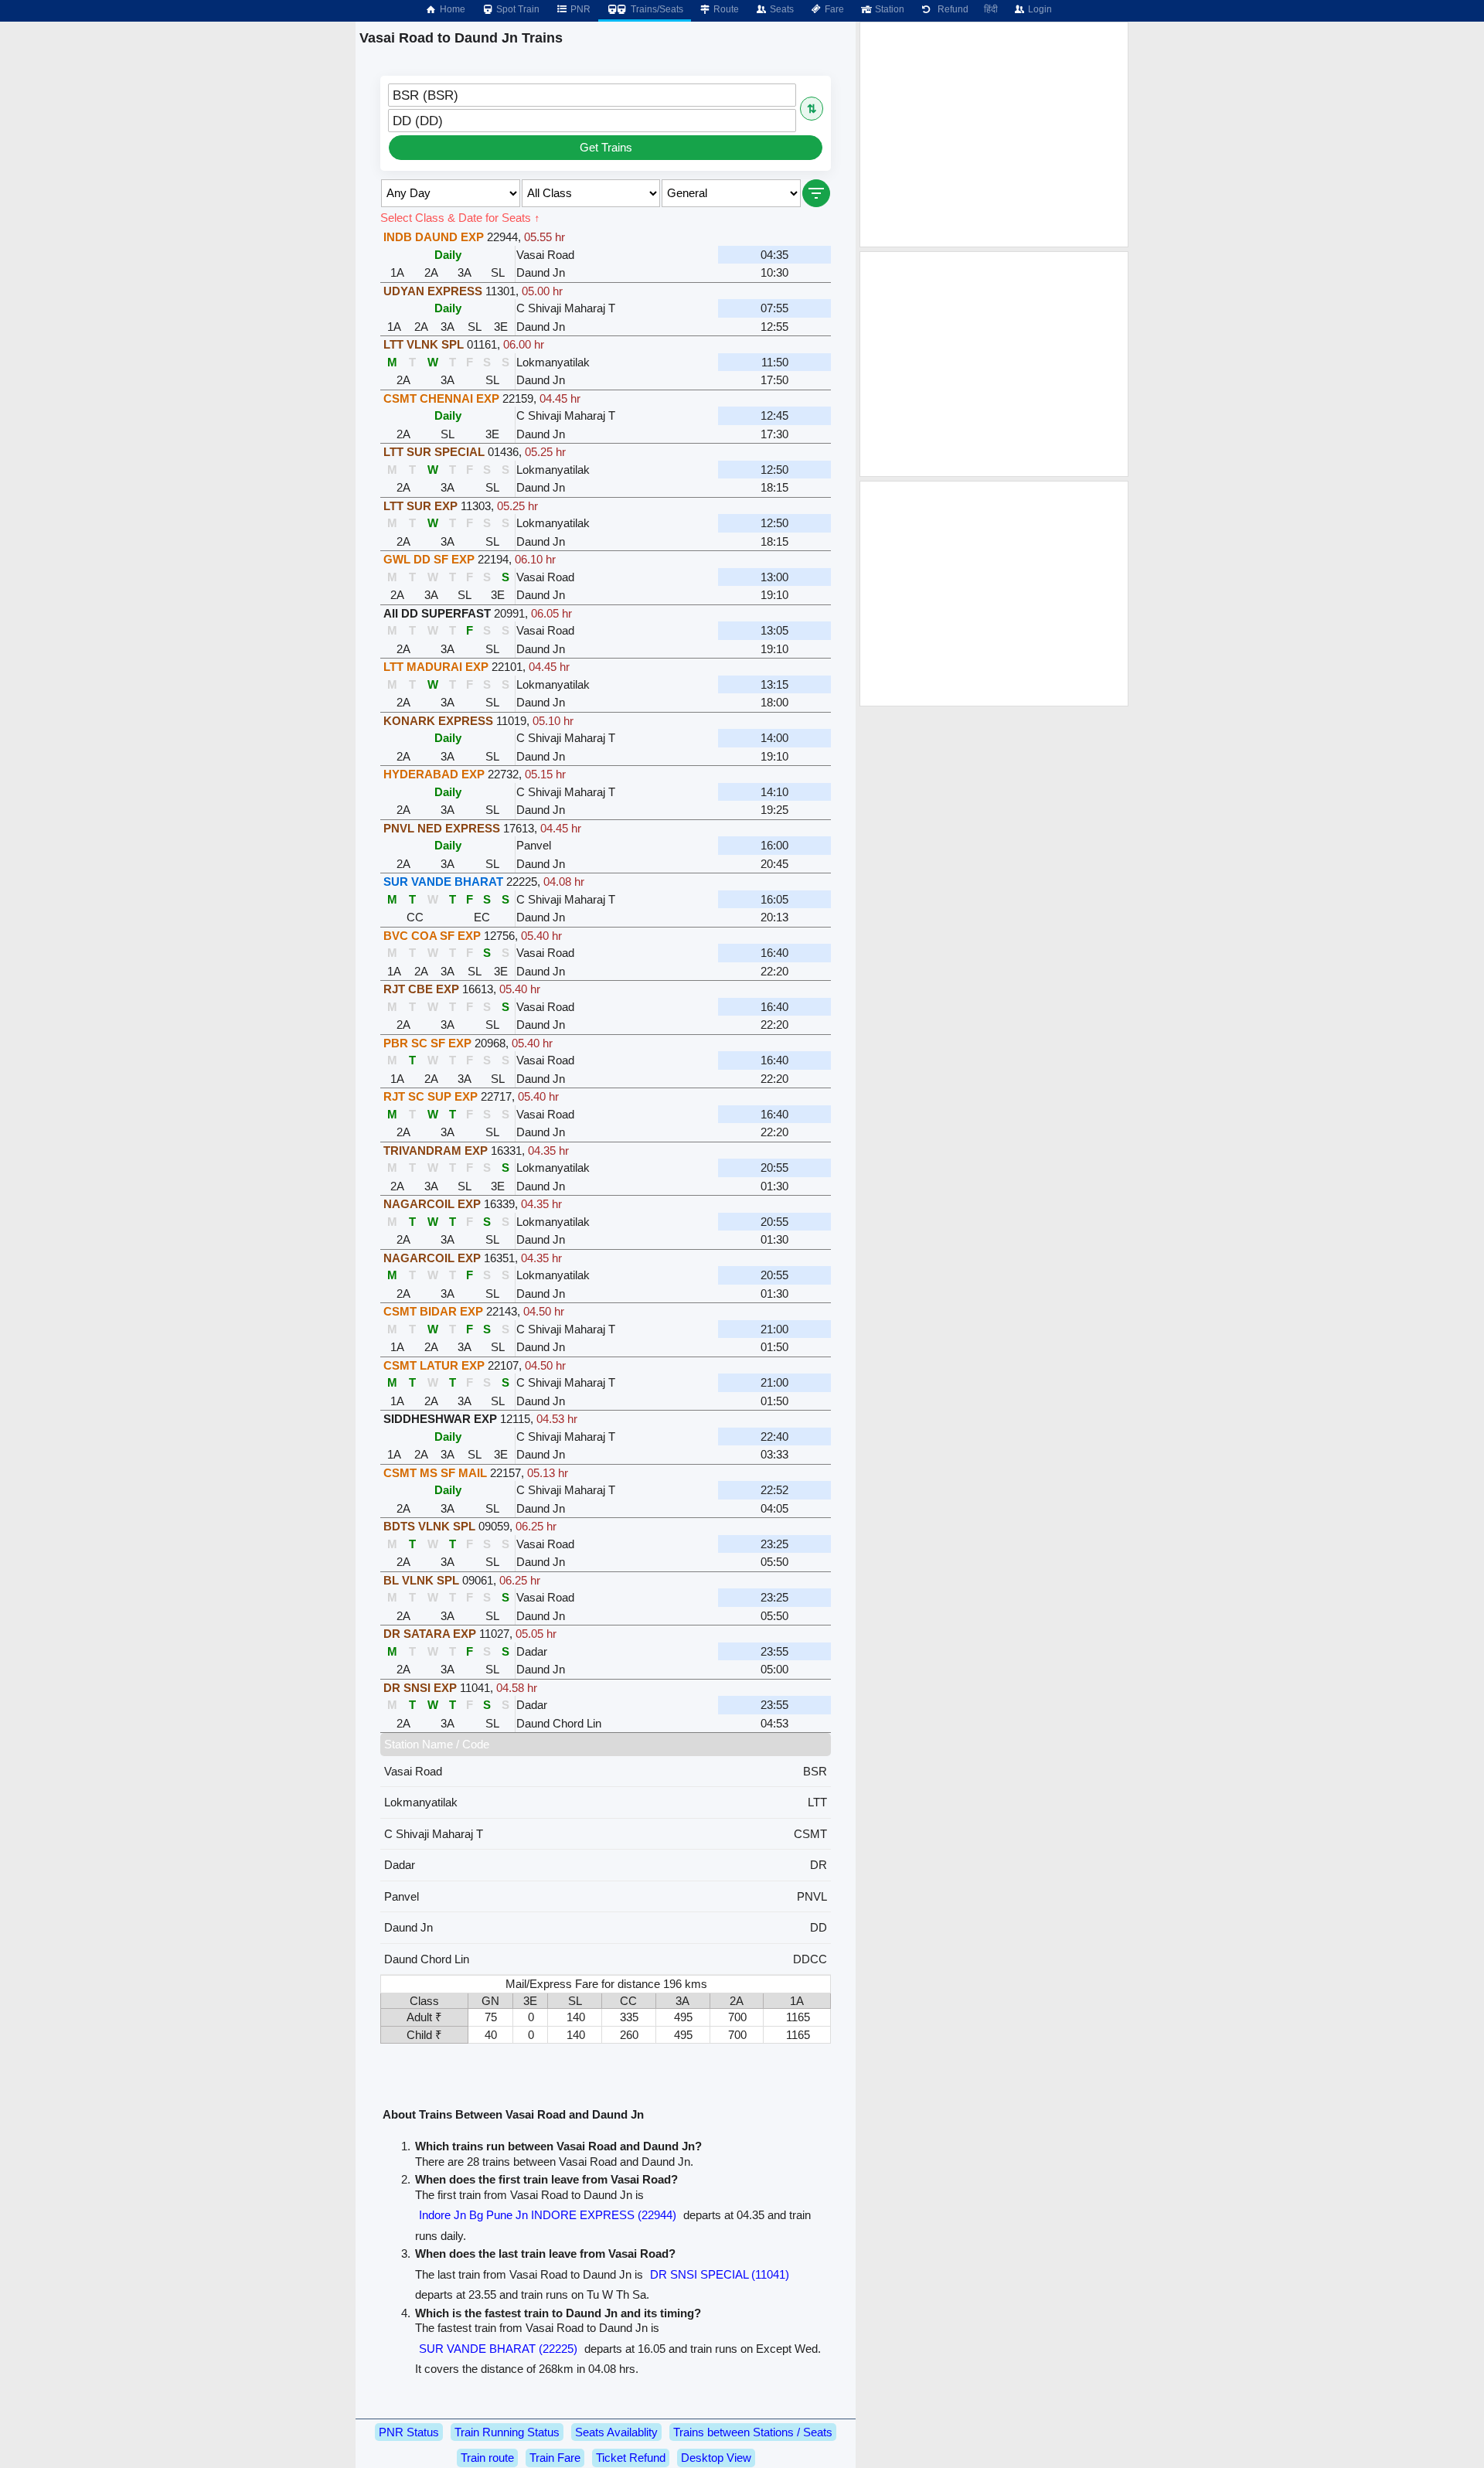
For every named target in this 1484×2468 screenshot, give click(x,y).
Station (888, 9)
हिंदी (991, 9)
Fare (833, 9)
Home (451, 9)
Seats (781, 9)
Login (1039, 9)
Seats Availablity (616, 2432)
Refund (951, 9)
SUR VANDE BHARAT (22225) (498, 2349)
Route (725, 9)
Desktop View (716, 2458)
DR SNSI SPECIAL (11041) (720, 2274)
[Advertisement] (994, 134)
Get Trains (606, 147)
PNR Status (409, 2432)
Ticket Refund (631, 2458)
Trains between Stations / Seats (753, 2432)
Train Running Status (507, 2432)
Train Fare (555, 2458)
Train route (487, 2458)
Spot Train (517, 9)
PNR (579, 9)
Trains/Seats (656, 9)
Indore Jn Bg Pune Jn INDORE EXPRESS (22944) (548, 2215)
